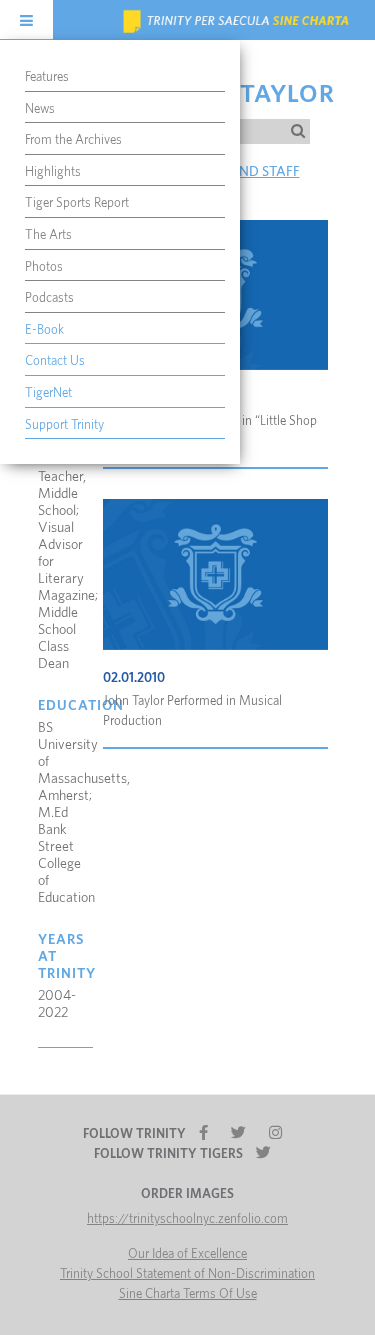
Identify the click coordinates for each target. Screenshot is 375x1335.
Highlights (53, 172)
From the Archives (73, 140)
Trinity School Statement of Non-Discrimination (187, 1274)
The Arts (48, 235)
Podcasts (49, 298)
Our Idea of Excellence (187, 1254)
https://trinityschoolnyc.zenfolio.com (187, 1219)
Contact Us (55, 361)
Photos (44, 267)
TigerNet (48, 393)
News (40, 109)
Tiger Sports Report (77, 203)
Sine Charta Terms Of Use (188, 1294)
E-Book (44, 330)
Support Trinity (64, 425)
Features (47, 77)
